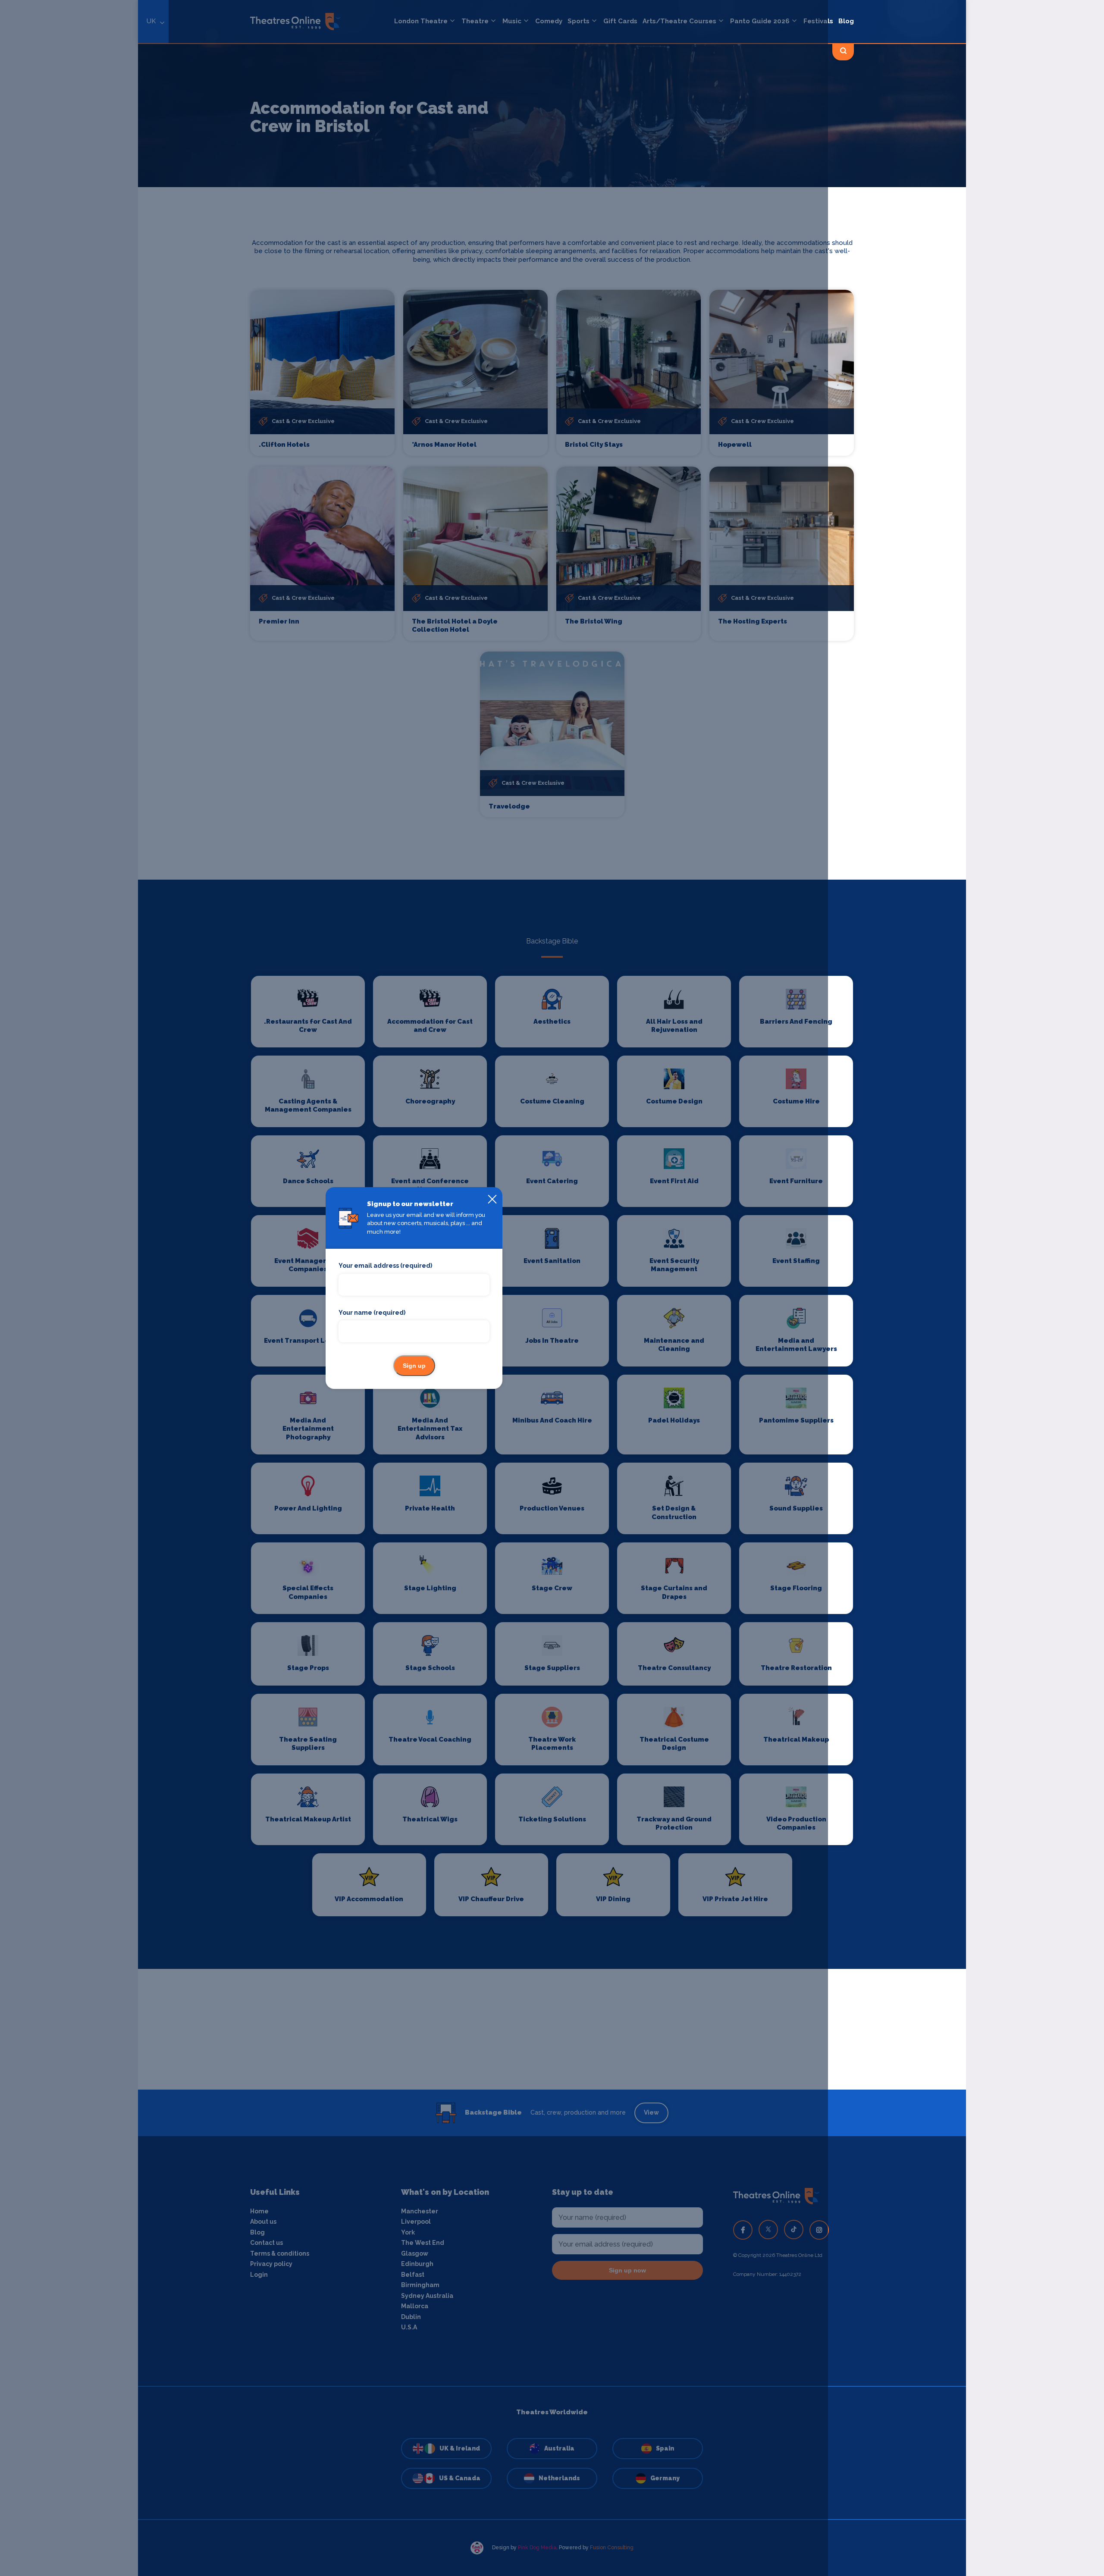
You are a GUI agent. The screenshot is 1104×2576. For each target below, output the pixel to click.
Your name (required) (372, 1313)
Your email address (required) (385, 1266)
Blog (846, 21)
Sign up (414, 1366)
